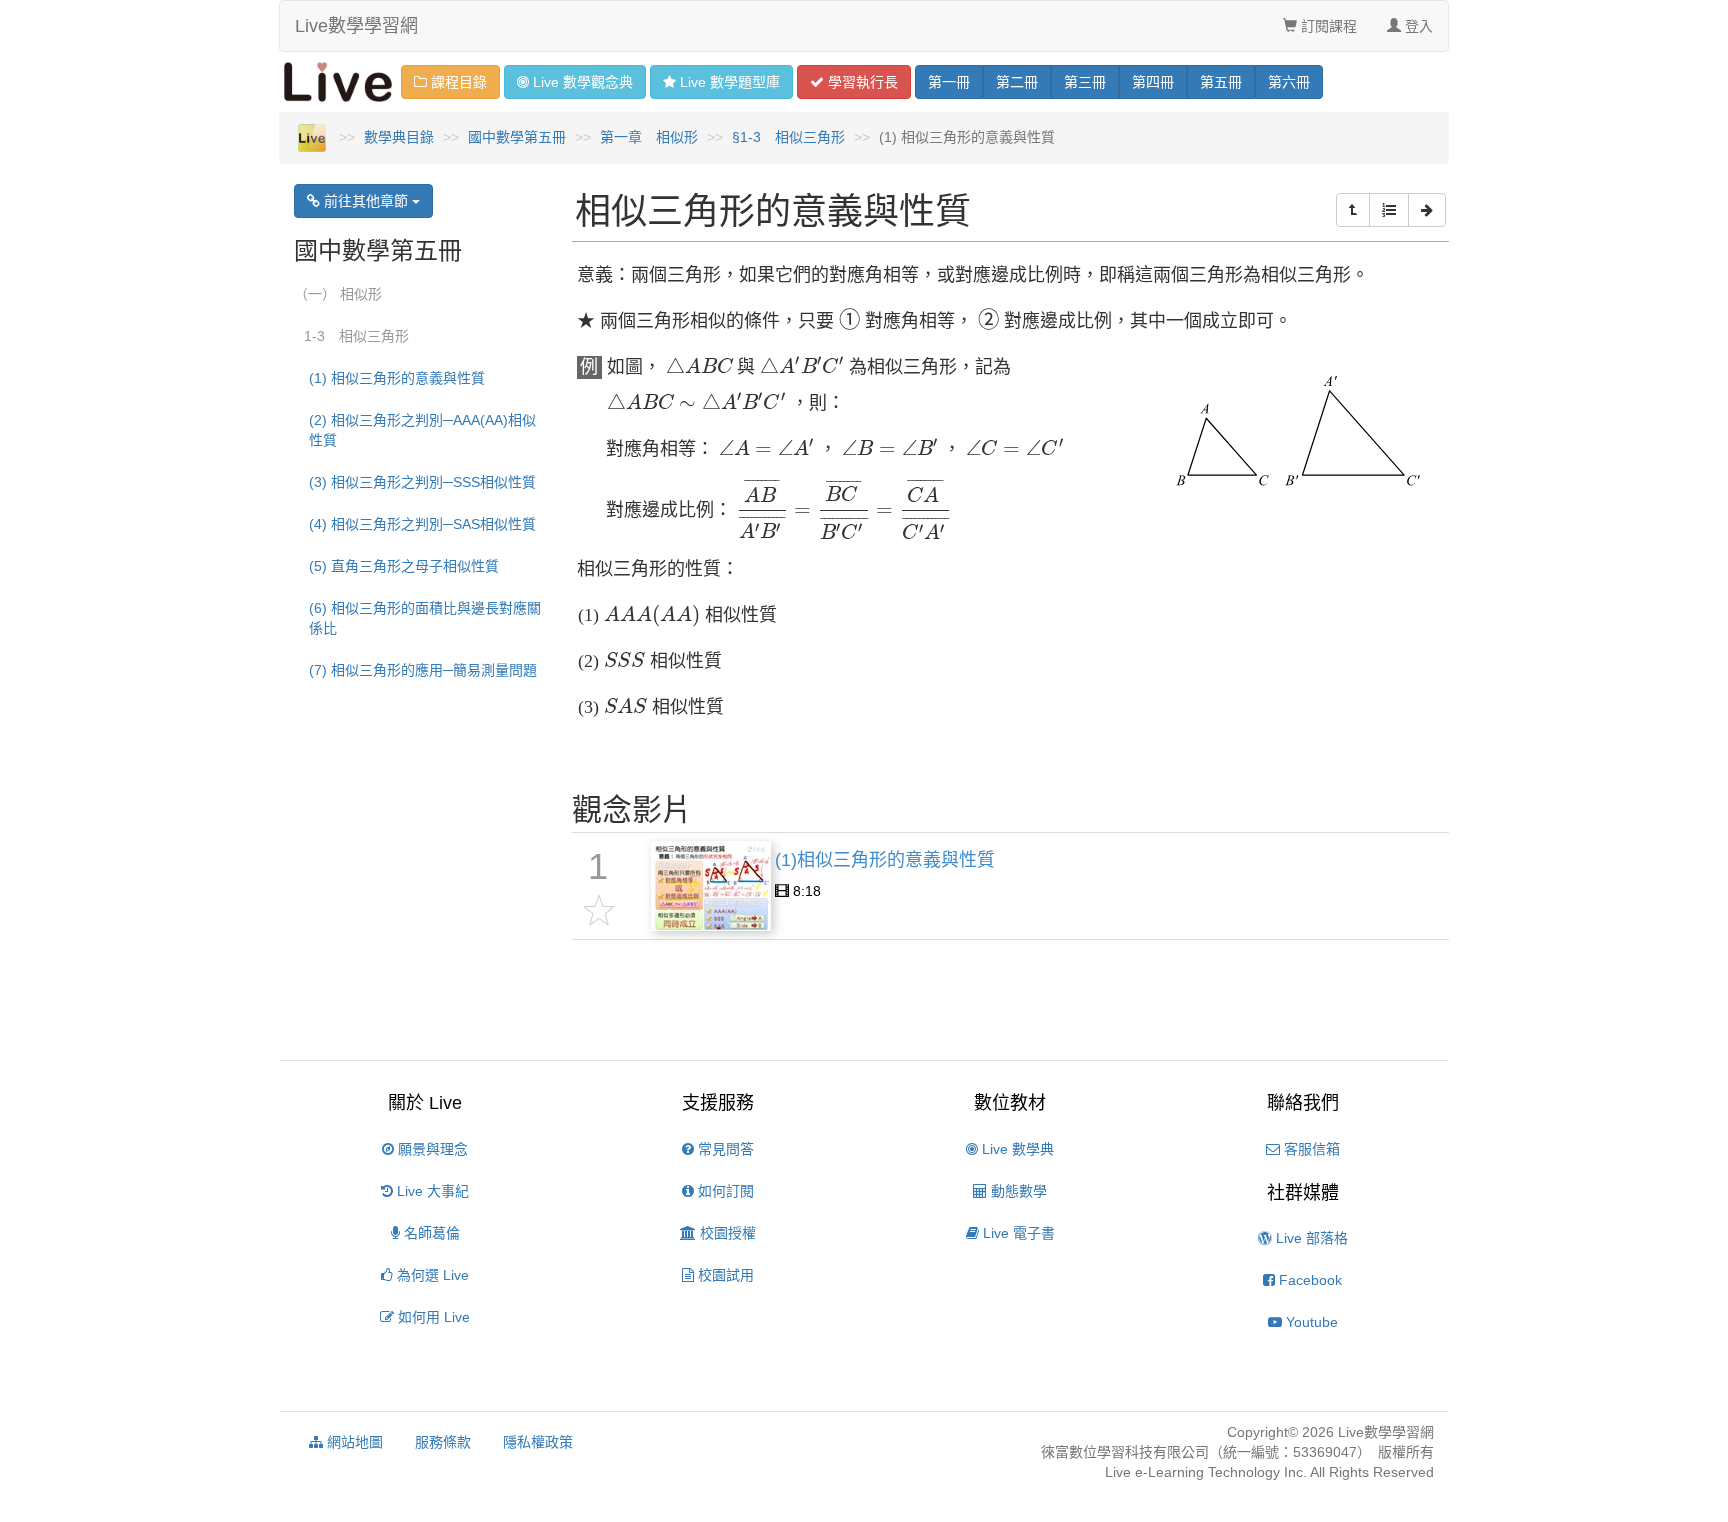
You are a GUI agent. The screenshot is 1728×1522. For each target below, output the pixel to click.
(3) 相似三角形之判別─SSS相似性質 (422, 482)
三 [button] (1085, 82)
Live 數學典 (1016, 1149)
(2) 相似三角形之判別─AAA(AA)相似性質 (422, 430)
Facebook (1308, 1280)
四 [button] (1153, 82)
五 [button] (1221, 82)
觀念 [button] (583, 82)
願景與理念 (431, 1149)
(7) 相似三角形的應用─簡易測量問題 (423, 670)
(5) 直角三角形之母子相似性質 (404, 566)
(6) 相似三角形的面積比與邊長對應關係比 (425, 618)
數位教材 (1010, 1103)
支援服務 (718, 1103)
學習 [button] (861, 82)
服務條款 (443, 1442)
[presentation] (849, 323)
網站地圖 (353, 1442)
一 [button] (949, 82)
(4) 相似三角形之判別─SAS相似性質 (422, 524)
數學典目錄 (399, 137)
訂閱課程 (1327, 26)
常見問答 (724, 1149)
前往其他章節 (366, 201)
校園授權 (726, 1233)
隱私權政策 (538, 1442)
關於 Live (425, 1103)
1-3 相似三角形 (356, 336)
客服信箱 (1310, 1149)
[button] (1353, 210)
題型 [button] (730, 82)
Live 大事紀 (431, 1191)
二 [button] (1017, 82)
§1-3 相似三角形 (788, 137)
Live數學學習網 (356, 26)
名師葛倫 (430, 1233)
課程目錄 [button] (457, 82)
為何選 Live (431, 1275)
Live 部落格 (1310, 1238)
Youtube (1310, 1322)
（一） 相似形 (338, 294)
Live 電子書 (1017, 1233)
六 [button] (1289, 82)
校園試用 (724, 1275)
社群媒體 (1303, 1193)
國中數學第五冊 (517, 137)
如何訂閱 (724, 1191)
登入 (1417, 26)
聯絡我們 (1303, 1103)
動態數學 (1017, 1191)
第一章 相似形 (649, 137)
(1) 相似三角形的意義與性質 (397, 378)
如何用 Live (432, 1317)
